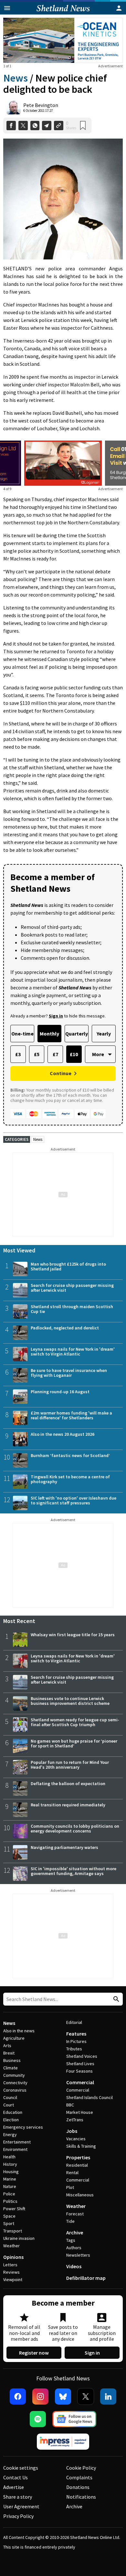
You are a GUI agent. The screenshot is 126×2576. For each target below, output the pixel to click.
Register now (34, 2353)
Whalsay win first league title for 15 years (73, 1635)
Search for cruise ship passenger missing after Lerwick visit (72, 1288)
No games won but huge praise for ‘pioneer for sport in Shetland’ (74, 1743)
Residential (77, 2165)
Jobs (72, 2131)
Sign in (92, 2353)
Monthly (49, 1034)
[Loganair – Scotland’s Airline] (63, 463)
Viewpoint (13, 2280)
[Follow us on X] (86, 2396)
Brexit (9, 2053)
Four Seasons (79, 2071)
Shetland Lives (80, 2064)
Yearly (104, 1034)
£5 (37, 1054)
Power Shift (14, 2209)
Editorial (74, 2022)
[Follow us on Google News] (74, 2419)
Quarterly (77, 1034)
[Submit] (115, 1999)
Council (10, 2097)
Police (9, 2194)
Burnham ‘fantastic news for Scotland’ (70, 1455)
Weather (11, 2246)
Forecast (75, 2214)
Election (11, 2120)
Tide (70, 2221)
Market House (80, 2112)
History (10, 2164)
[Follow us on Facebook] (18, 2396)
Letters (10, 2265)
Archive (75, 2232)
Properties (78, 2157)
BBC (70, 2105)
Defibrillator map (86, 2278)
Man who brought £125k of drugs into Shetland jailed (68, 1266)
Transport (13, 2231)
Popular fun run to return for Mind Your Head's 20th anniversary (70, 1765)
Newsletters (78, 2255)
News (16, 78)
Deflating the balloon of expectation (68, 1784)
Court (9, 2105)
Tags (71, 2240)
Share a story (18, 2497)
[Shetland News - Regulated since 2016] (63, 2442)
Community (14, 2075)
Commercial (80, 2082)
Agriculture (14, 2038)
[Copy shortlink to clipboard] (59, 126)
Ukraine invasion (19, 2238)
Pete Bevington (41, 105)
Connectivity (15, 2083)
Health (9, 2157)
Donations (78, 2487)
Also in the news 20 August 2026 (63, 1434)
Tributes (74, 2049)
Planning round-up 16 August (60, 1392)
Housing (11, 2172)
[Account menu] (119, 8)
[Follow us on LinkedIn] (108, 2396)
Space (9, 2216)
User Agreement (21, 2506)
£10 (74, 1054)
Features (76, 2034)
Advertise (14, 2487)
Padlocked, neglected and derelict (65, 1328)
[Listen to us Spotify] (38, 2419)
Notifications (81, 2497)
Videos (74, 2266)
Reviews (11, 2272)
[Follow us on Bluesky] (63, 2396)
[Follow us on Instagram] (40, 2396)
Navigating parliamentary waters (64, 1847)
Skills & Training (81, 2146)
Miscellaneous (80, 2195)
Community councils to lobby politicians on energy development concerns (75, 1828)
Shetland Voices (82, 2056)
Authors (74, 2248)
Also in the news (19, 2031)
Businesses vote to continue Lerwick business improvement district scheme (70, 1701)
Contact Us (16, 2477)
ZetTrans (75, 2120)
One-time (22, 1034)
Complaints (79, 2477)
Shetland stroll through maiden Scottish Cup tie (72, 1309)
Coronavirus (15, 2090)
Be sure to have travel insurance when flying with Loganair (69, 1373)
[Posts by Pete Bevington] (14, 107)
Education (13, 2112)
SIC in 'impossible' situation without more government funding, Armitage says (73, 1871)
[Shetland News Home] (63, 13)
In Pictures (76, 2041)
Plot (70, 2187)
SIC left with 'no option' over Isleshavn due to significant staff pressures (73, 1500)
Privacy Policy (18, 2516)
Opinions (13, 2257)
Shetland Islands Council (89, 2097)
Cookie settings (21, 2468)
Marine (10, 2179)
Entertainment (17, 2142)
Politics (10, 2201)
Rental (72, 2173)
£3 (18, 1054)
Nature (10, 2186)
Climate (10, 2068)
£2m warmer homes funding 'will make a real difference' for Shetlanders (71, 1415)
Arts (7, 2046)
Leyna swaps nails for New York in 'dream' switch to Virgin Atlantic (73, 1351)
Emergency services (23, 2127)
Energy (10, 2134)
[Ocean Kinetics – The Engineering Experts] (63, 40)
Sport (9, 2223)
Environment (15, 2149)
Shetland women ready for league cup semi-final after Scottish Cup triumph (75, 1722)
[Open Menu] (7, 8)
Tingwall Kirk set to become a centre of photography (70, 1479)
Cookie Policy (81, 2468)
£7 (55, 1054)
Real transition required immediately (68, 1805)
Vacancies (76, 2139)
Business (12, 2060)
